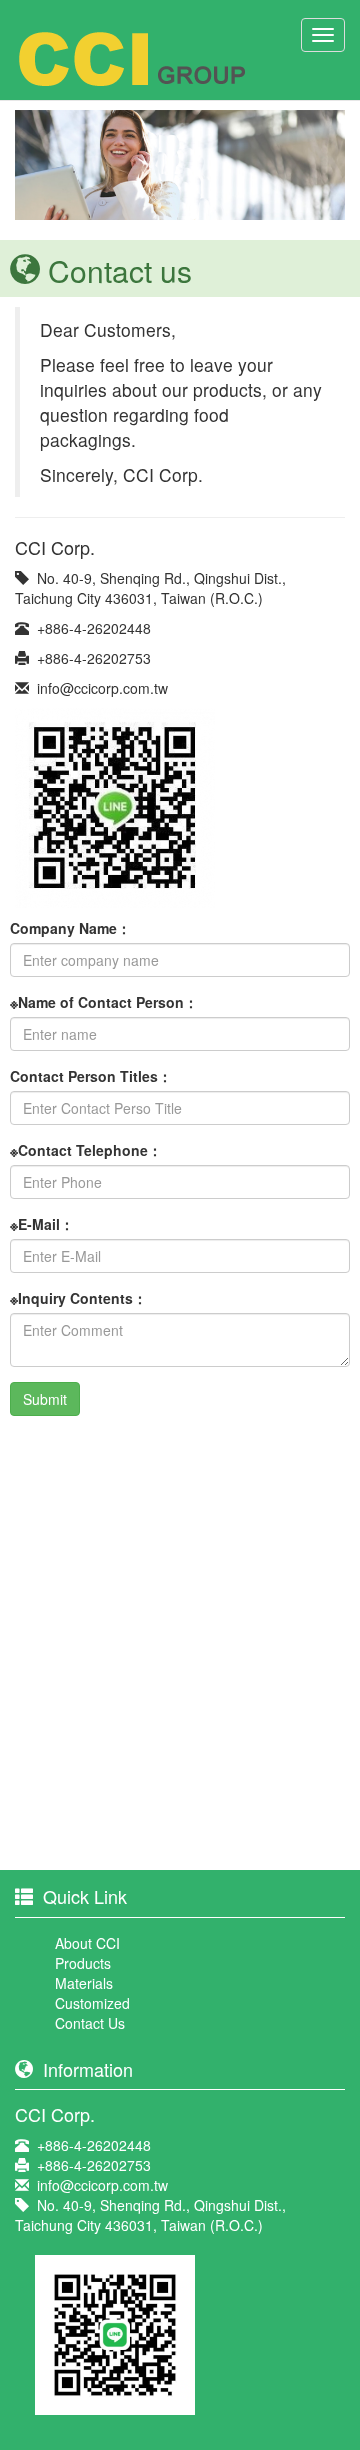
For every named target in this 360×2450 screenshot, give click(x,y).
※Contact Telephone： (86, 1150)
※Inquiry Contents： (78, 1298)
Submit (45, 1399)
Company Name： (70, 928)
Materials (84, 1983)
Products (83, 1963)
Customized (92, 2003)
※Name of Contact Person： (104, 1002)
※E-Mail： (42, 1224)
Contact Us (90, 2023)
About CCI (87, 1943)
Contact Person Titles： (91, 1076)
